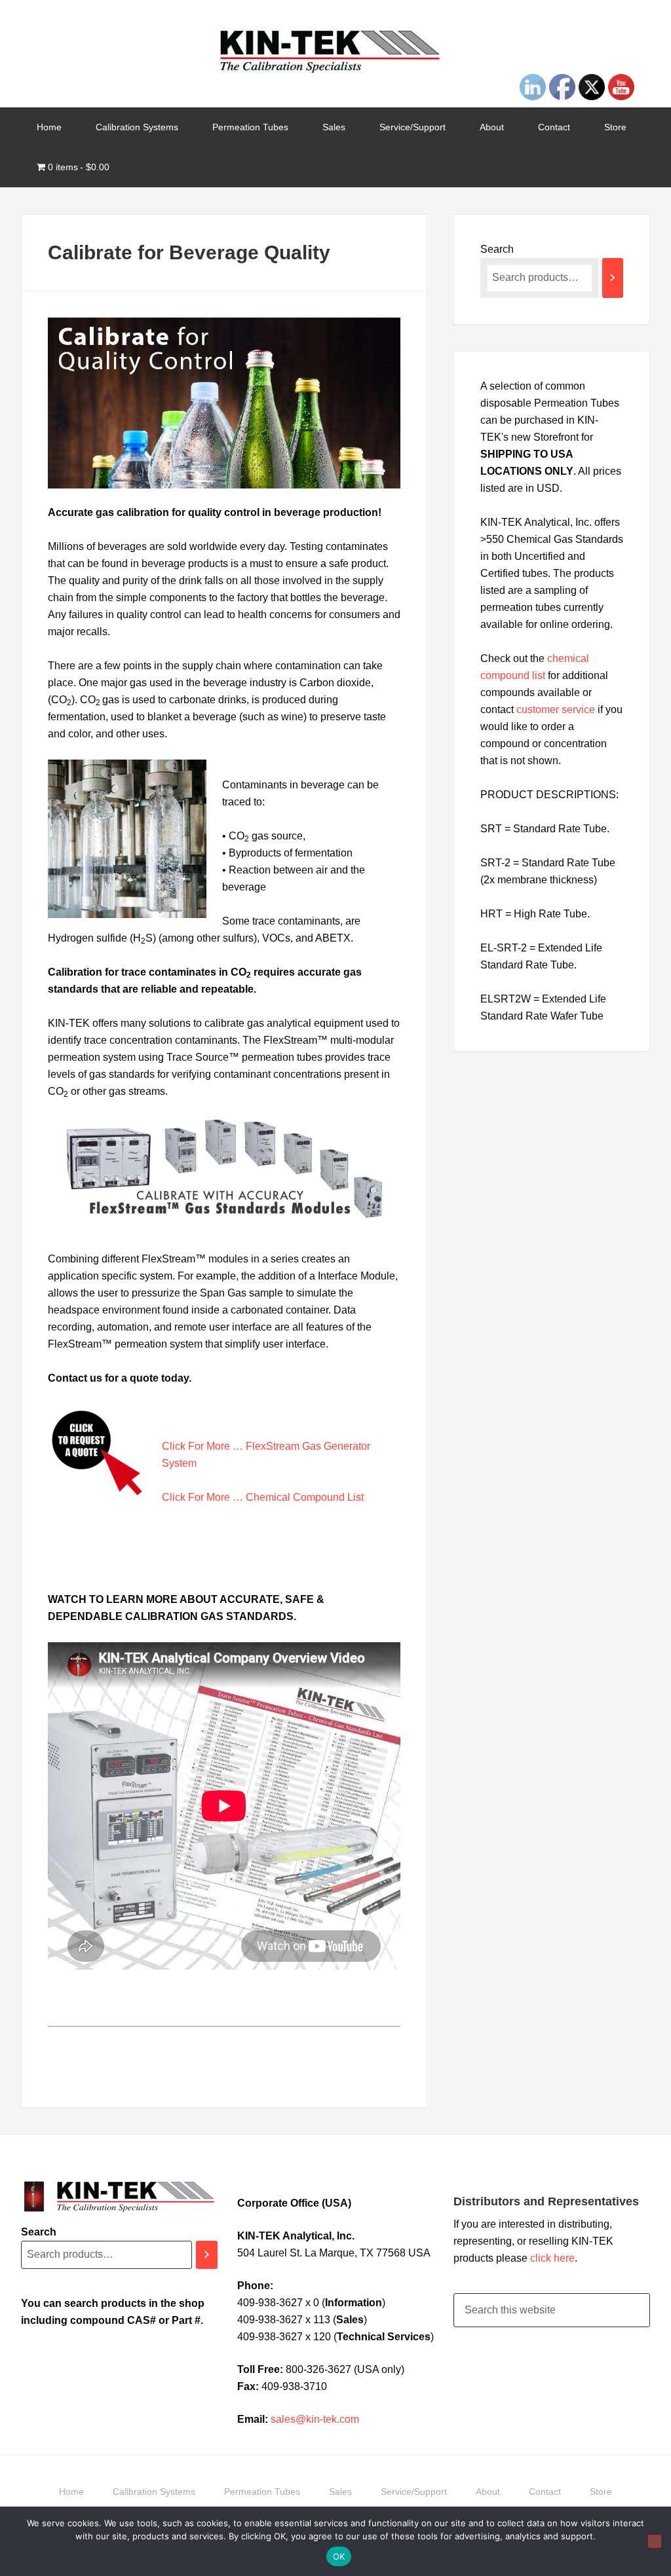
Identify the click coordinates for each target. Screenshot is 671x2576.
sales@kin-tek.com (315, 2419)
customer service (556, 709)
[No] (655, 2541)
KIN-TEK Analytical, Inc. (335, 52)
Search (497, 249)
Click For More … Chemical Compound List (263, 1497)
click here (552, 2258)
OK (339, 2556)
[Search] (613, 278)
